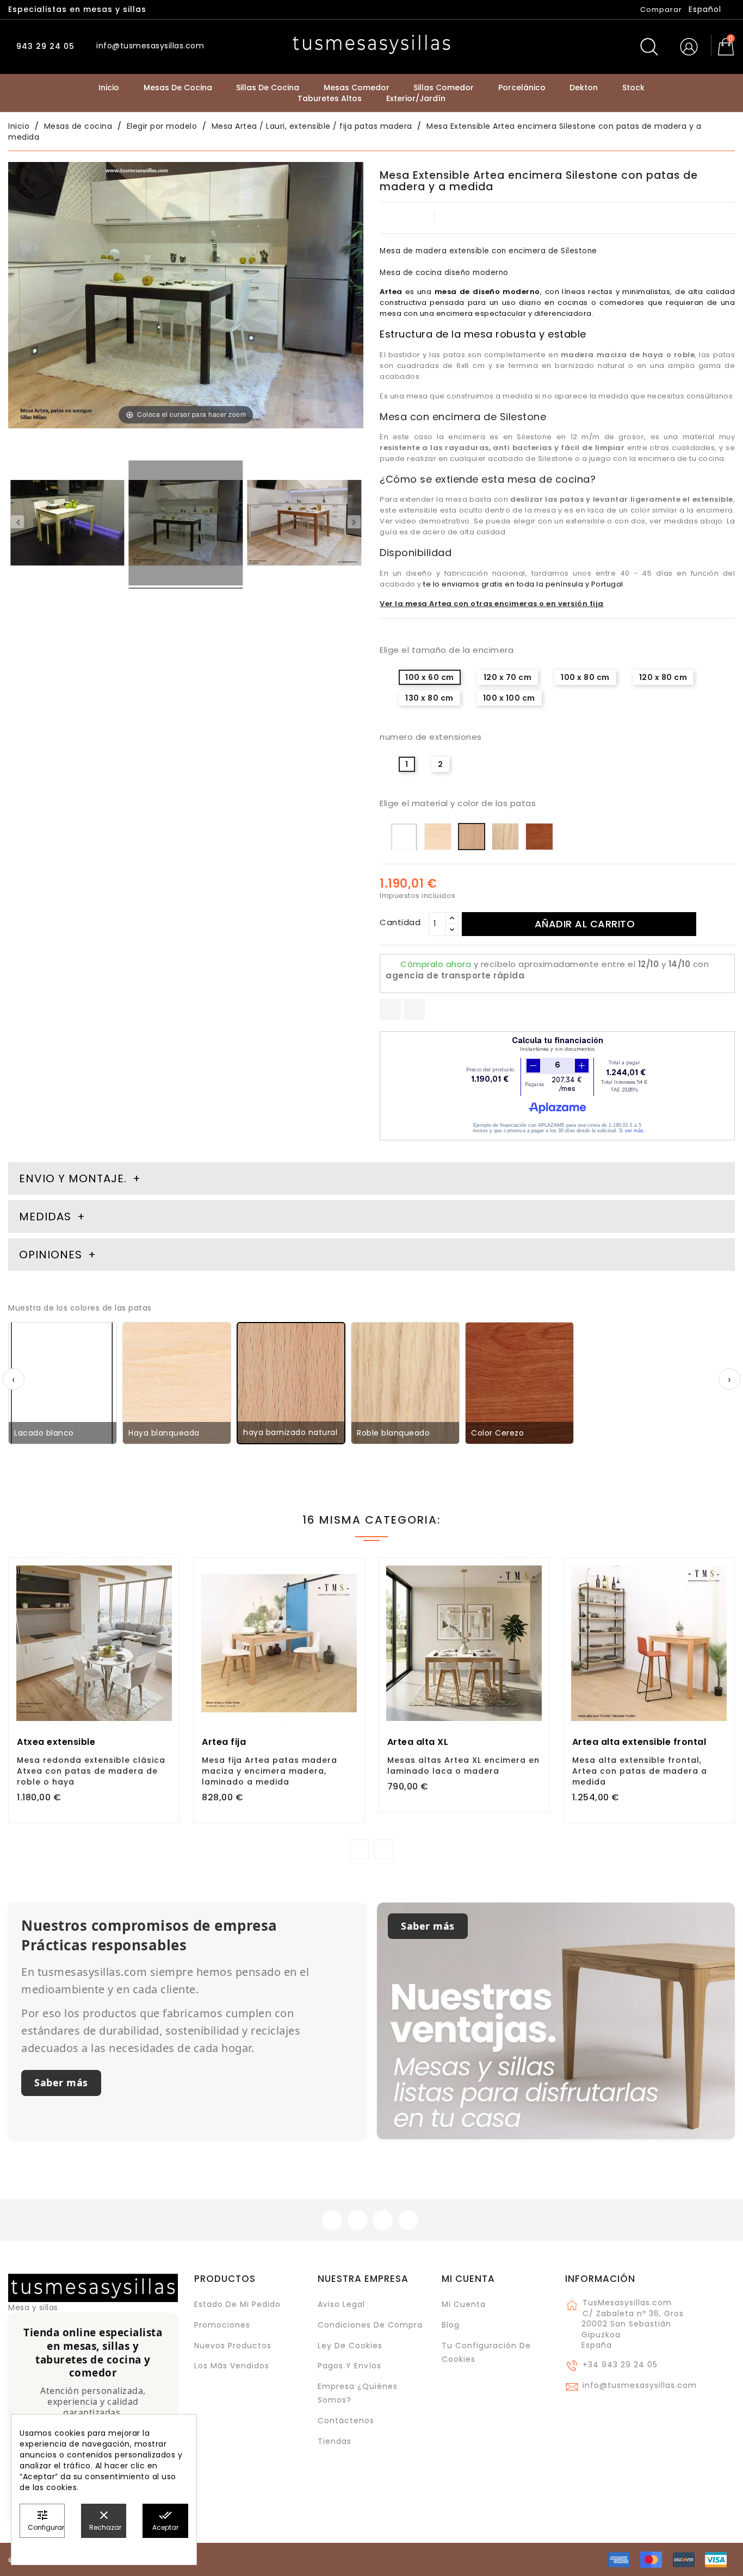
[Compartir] (390, 1009)
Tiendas (335, 2441)
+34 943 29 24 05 (620, 2365)
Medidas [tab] (45, 1217)
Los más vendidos (232, 2366)
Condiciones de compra (370, 2325)
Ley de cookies (350, 2346)
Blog (451, 2325)
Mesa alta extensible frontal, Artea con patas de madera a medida (640, 1771)
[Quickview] (118, 1685)
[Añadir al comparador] (94, 1686)
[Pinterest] (414, 1009)
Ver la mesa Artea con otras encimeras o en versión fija (492, 604)
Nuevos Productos (233, 2346)
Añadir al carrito (585, 924)
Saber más (61, 2082)
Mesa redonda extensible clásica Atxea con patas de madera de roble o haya (91, 1771)
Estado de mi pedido (237, 2304)
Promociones (222, 2325)
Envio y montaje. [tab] (73, 1178)
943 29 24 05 (44, 46)
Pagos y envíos (349, 2366)
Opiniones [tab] (52, 1255)
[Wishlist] (166, 1572)
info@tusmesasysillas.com (640, 2385)
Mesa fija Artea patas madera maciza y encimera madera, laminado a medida (270, 1771)
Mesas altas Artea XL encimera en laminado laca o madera (463, 1766)
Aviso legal (341, 2304)
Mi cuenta (468, 2279)
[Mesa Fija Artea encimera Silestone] (67, 525)
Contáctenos (346, 2421)
